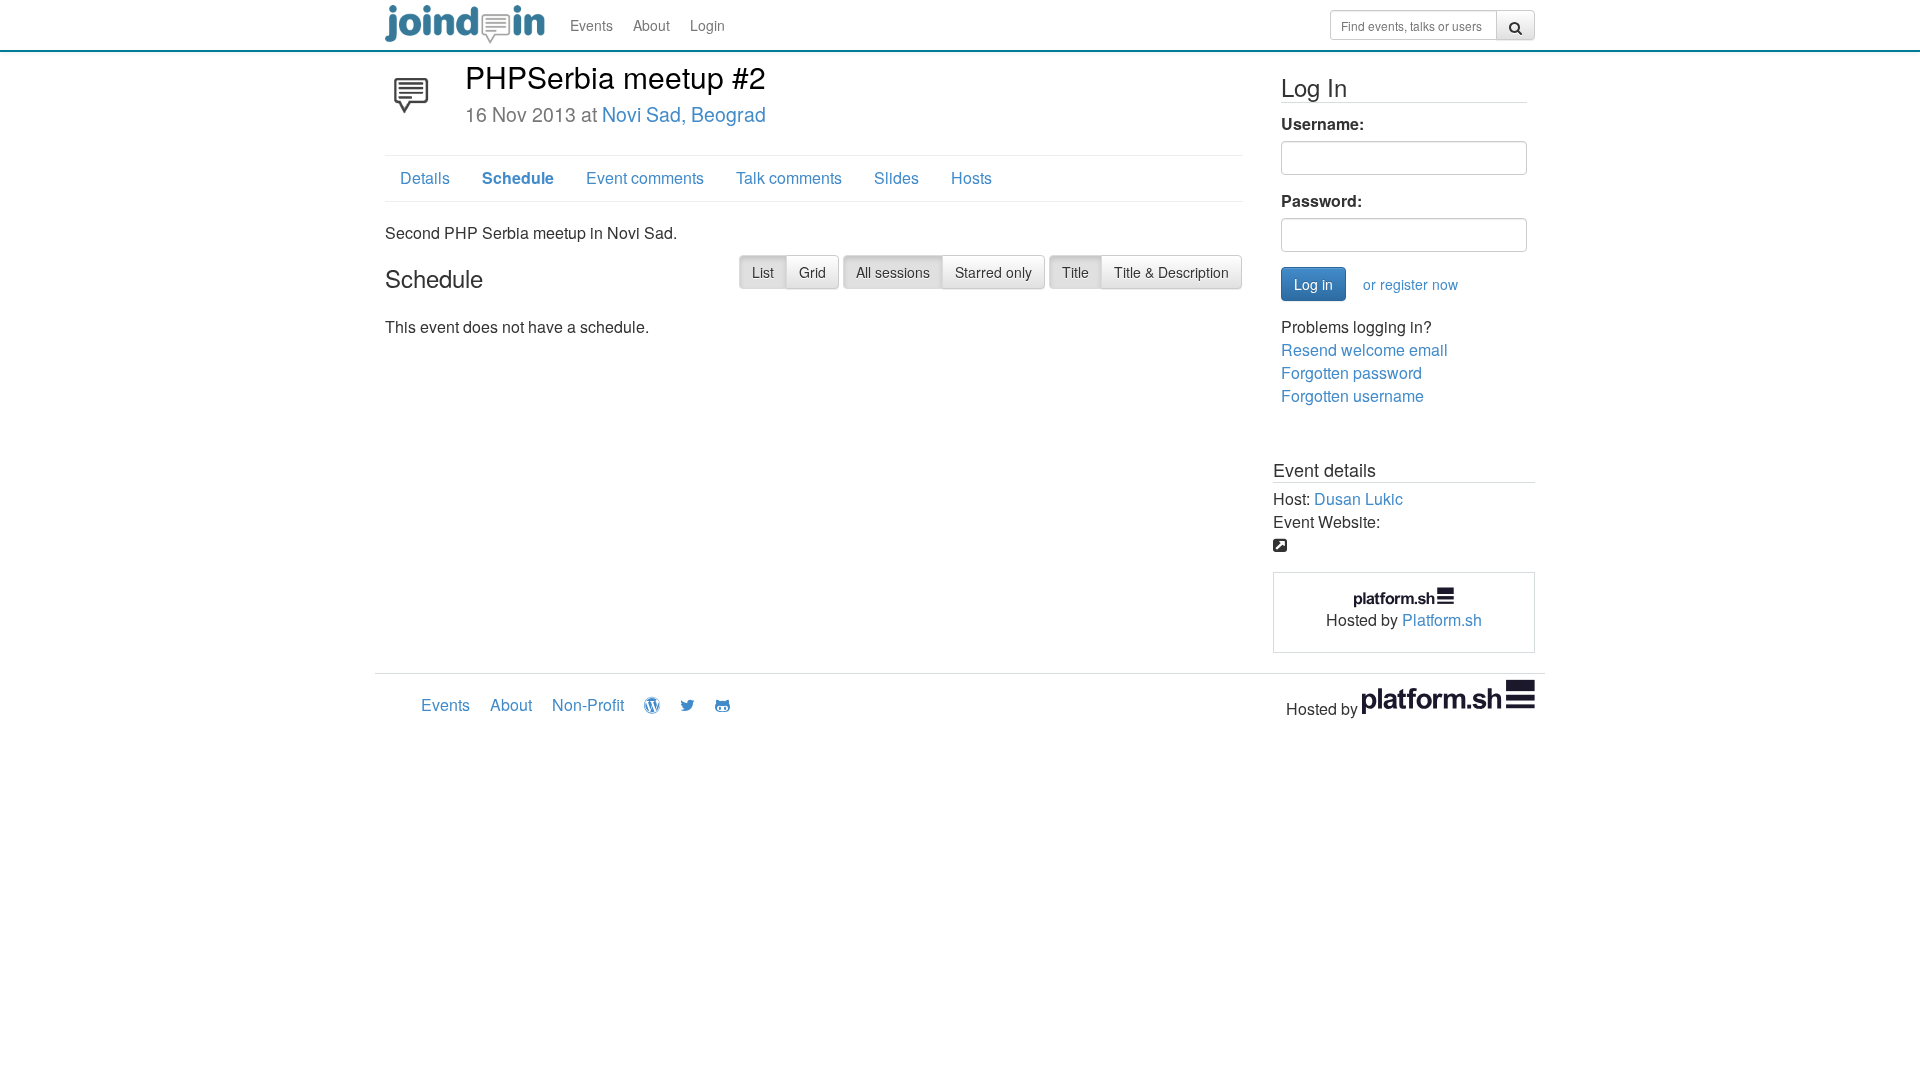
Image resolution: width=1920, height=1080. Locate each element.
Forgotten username (1352, 395)
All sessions (893, 272)
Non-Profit (588, 704)
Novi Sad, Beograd (684, 114)
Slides (896, 177)
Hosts (971, 177)
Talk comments (789, 177)
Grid (812, 272)
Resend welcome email (1364, 349)
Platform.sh (1442, 619)
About (651, 25)
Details (425, 177)
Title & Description (1171, 272)
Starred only (993, 272)
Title (1075, 272)
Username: (1322, 124)
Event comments (645, 177)
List (763, 272)
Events (591, 25)
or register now (1410, 284)
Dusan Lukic (1358, 498)
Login (707, 25)
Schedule (518, 177)
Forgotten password (1351, 372)
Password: (1321, 201)
